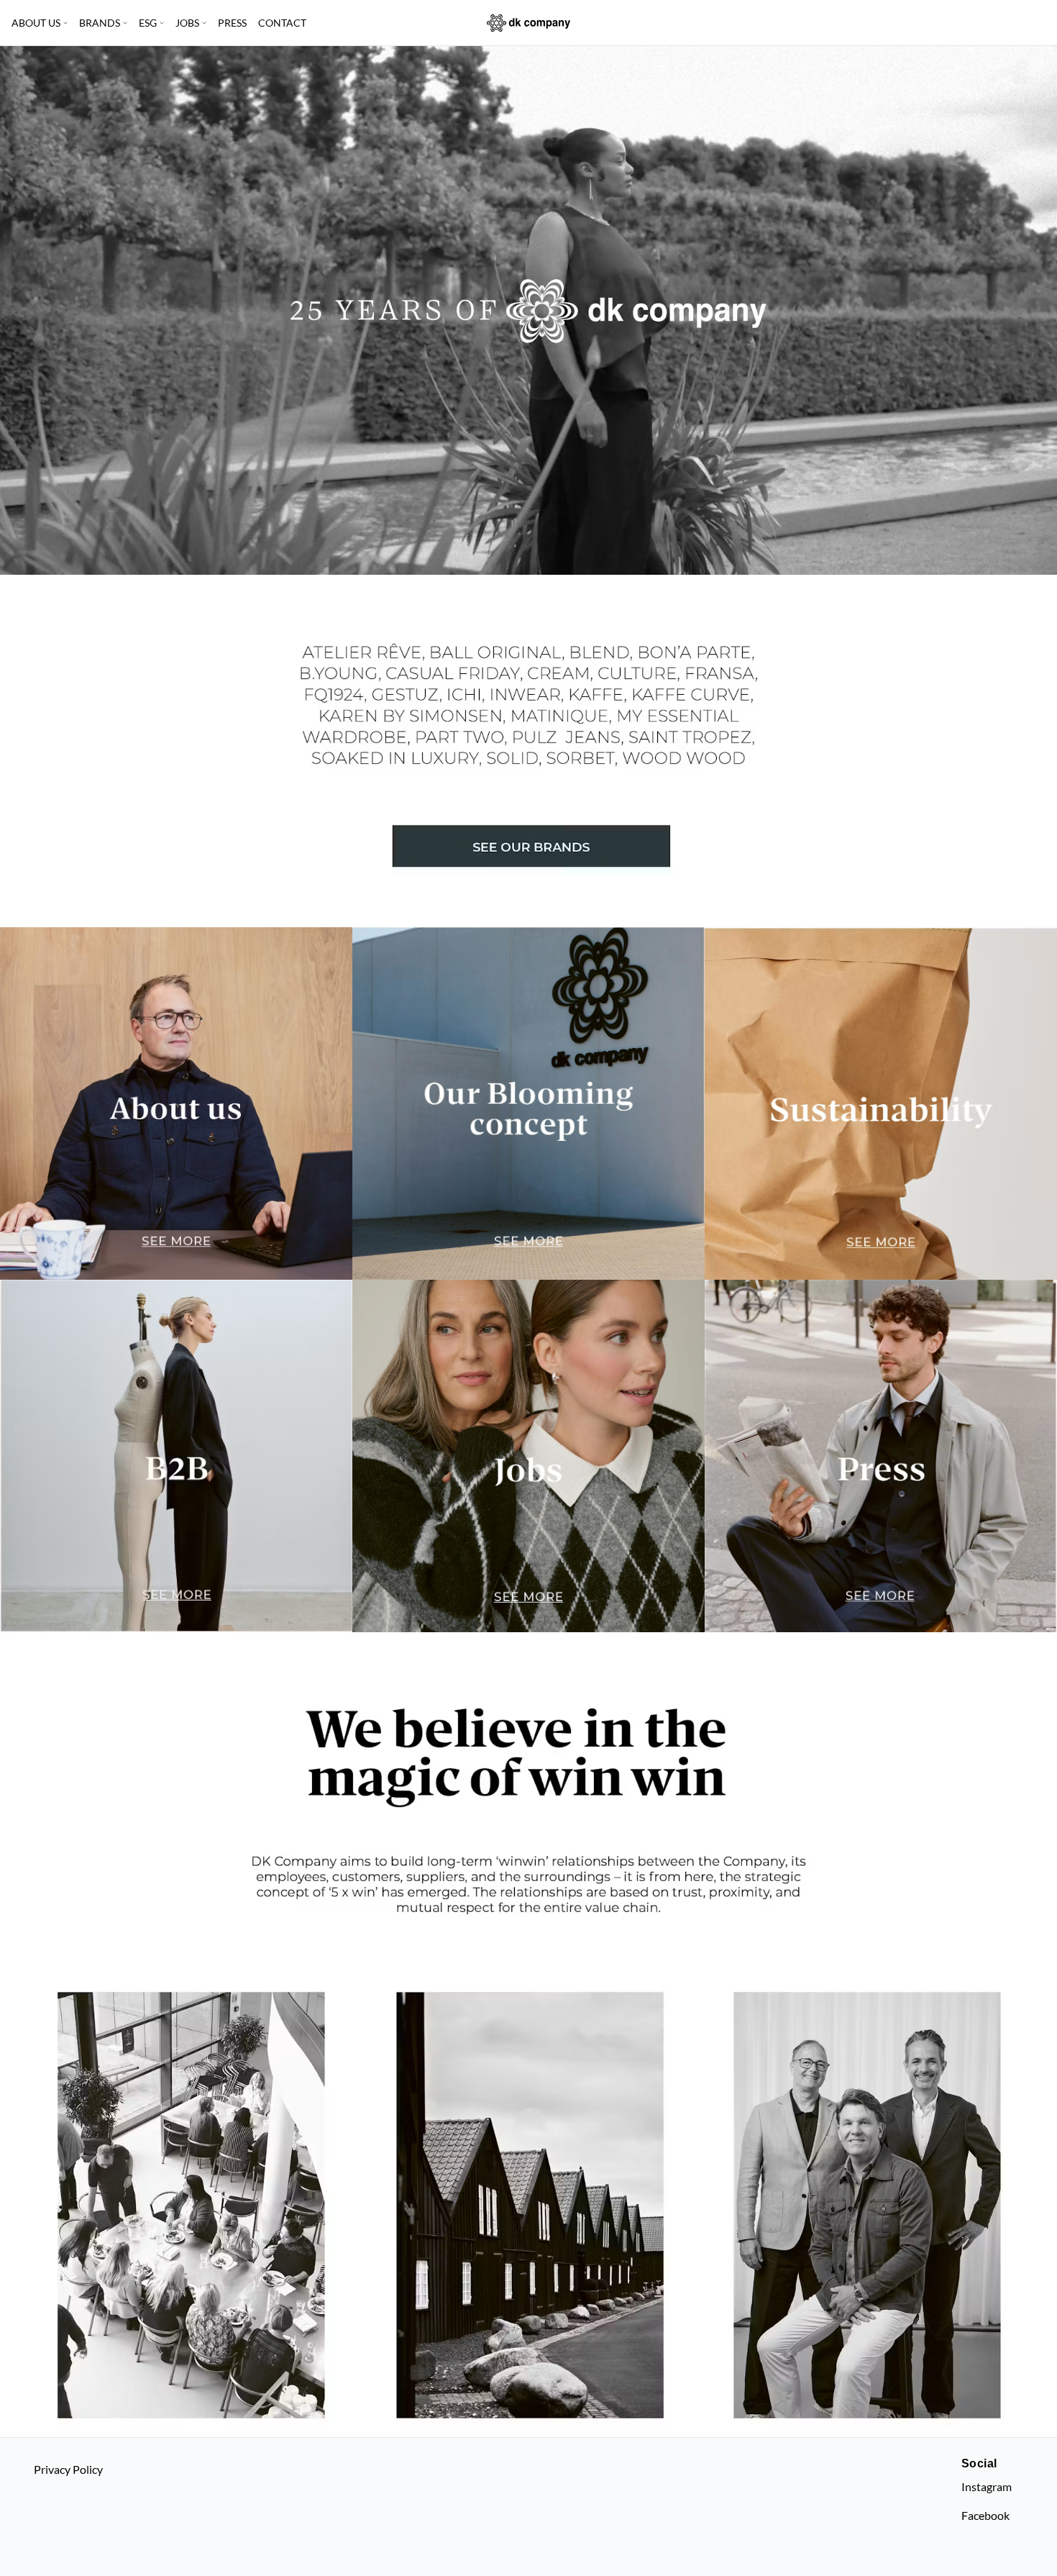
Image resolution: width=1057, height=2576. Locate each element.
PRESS (232, 23)
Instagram (987, 2486)
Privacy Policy (68, 2469)
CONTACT (282, 23)
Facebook (985, 2515)
